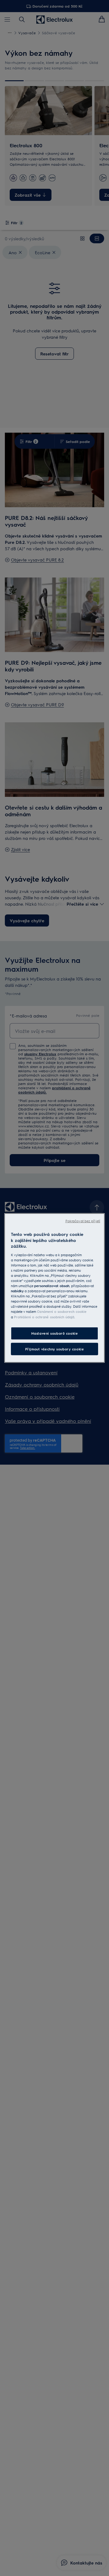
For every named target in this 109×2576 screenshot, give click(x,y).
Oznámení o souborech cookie (62, 1311)
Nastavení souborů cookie (55, 1333)
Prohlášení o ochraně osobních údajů (44, 1317)
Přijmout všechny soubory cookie (55, 1349)
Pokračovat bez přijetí (83, 1221)
